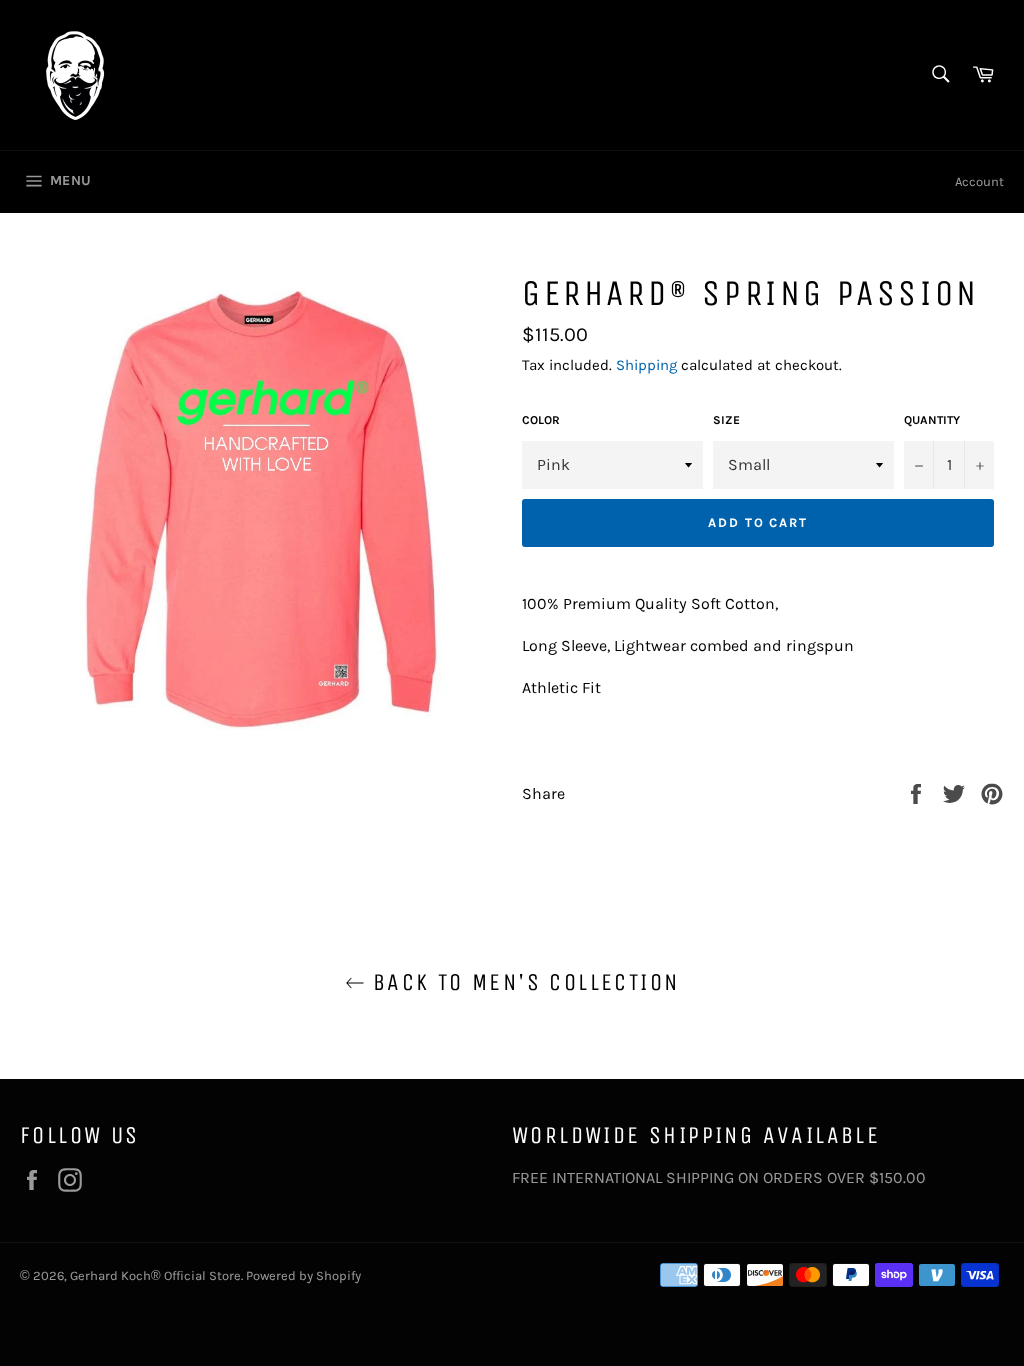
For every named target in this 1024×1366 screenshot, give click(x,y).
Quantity (932, 420)
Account (979, 181)
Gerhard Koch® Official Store (155, 1275)
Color (541, 420)
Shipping (646, 365)
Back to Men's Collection (522, 982)
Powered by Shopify (303, 1275)
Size (726, 420)
